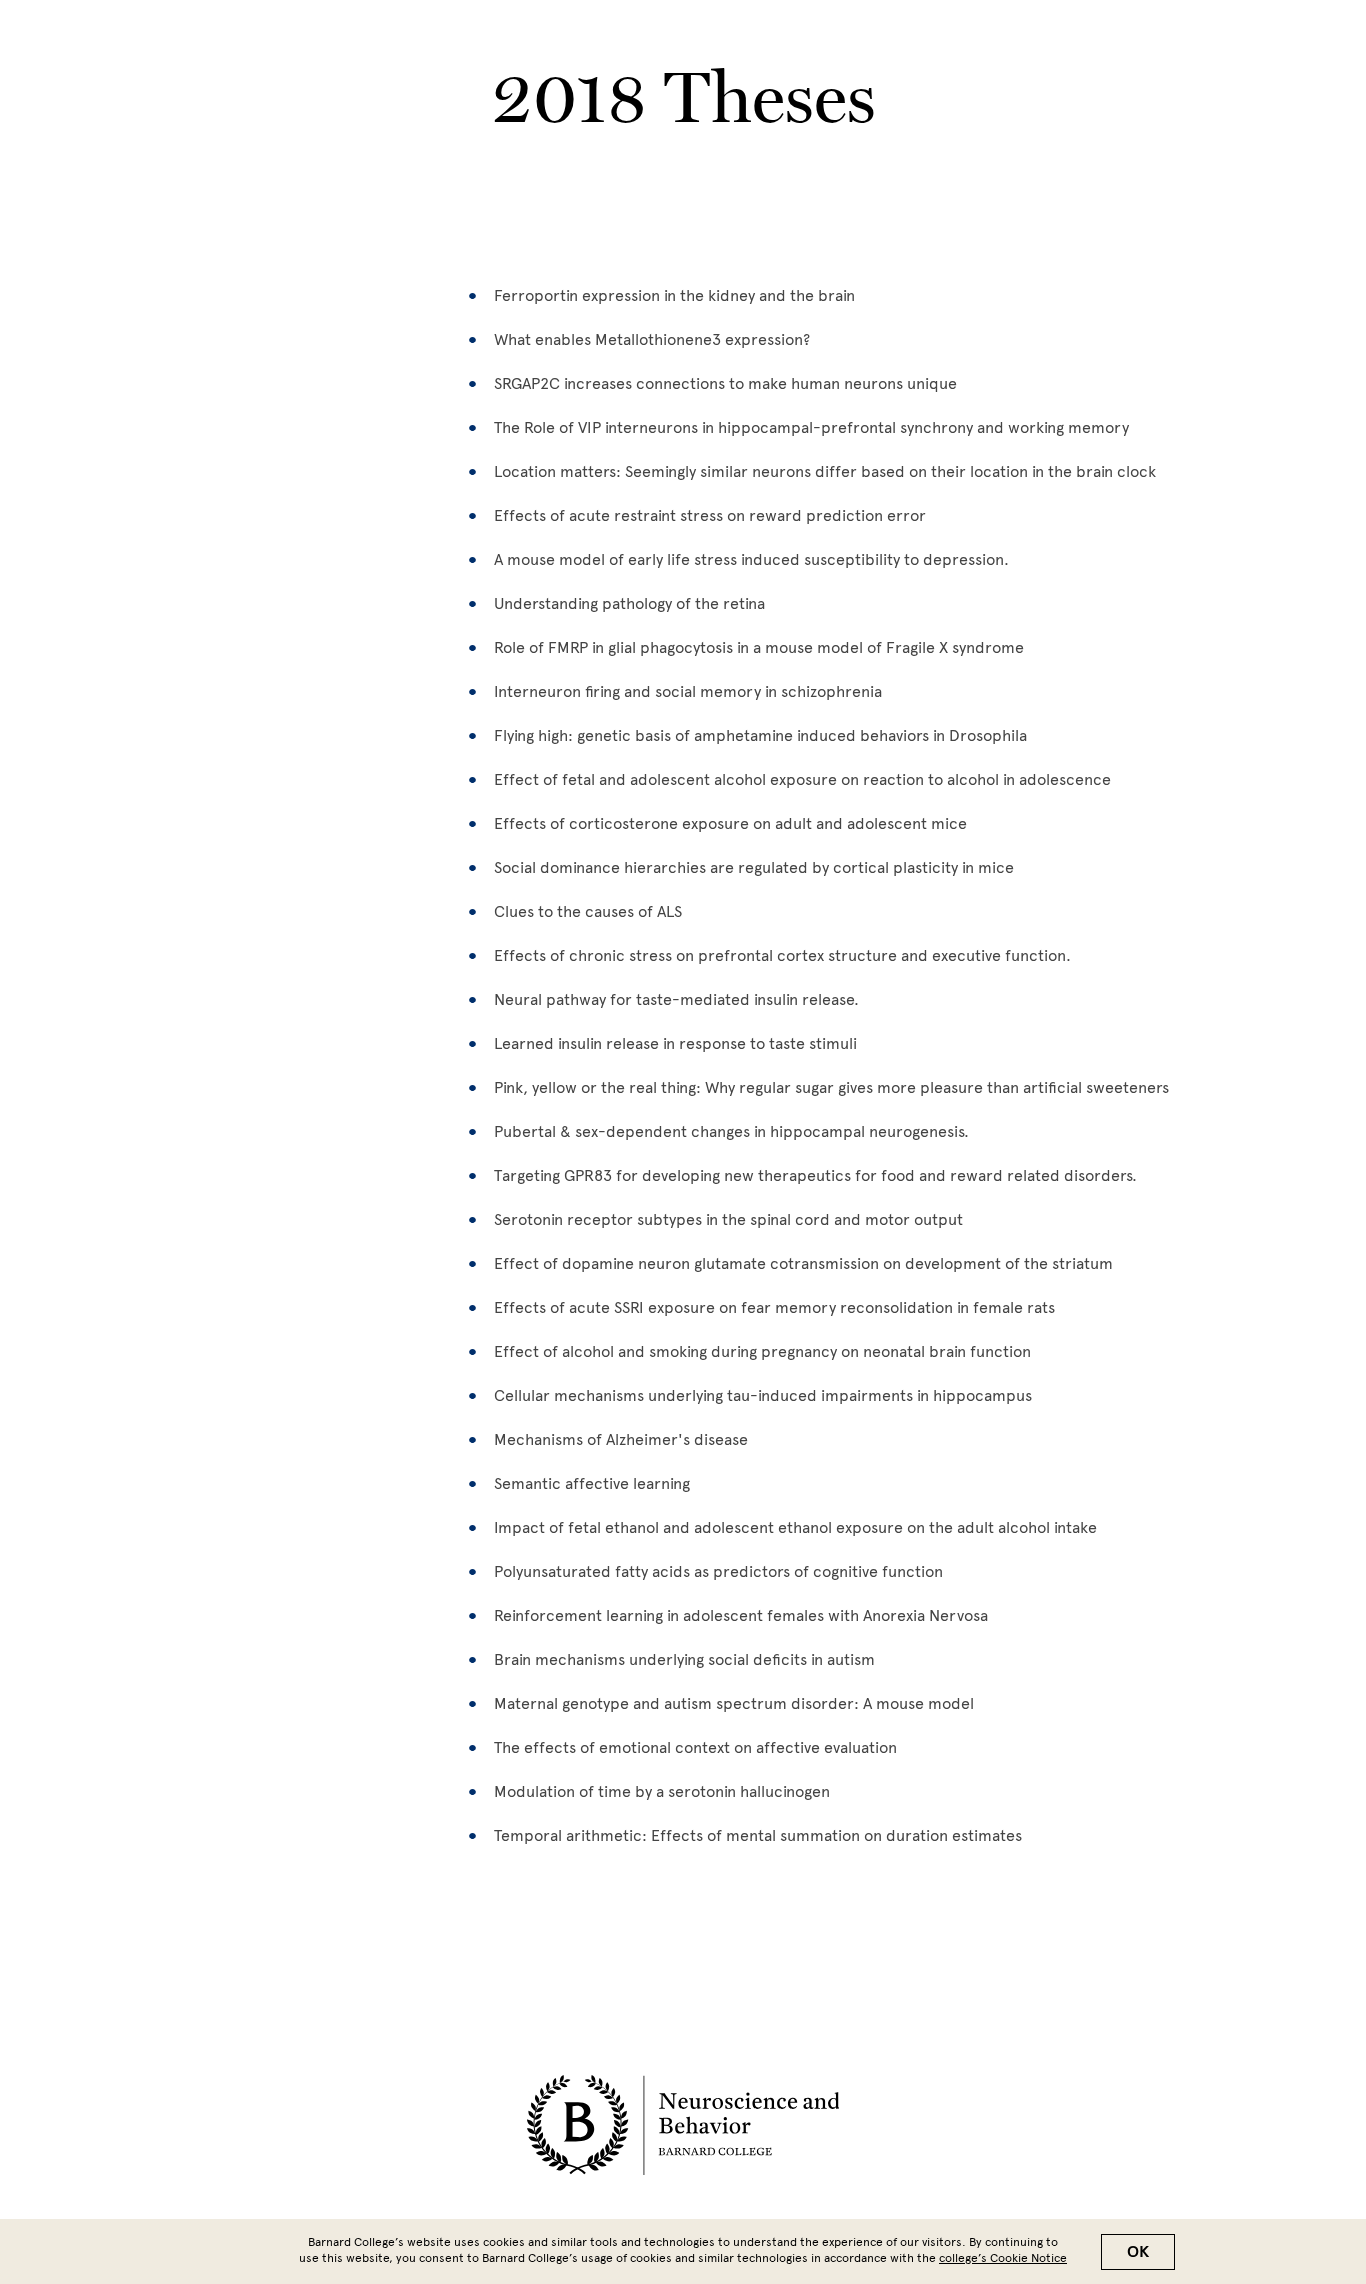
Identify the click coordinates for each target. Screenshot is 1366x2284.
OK (1138, 2252)
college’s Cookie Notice (1003, 2258)
